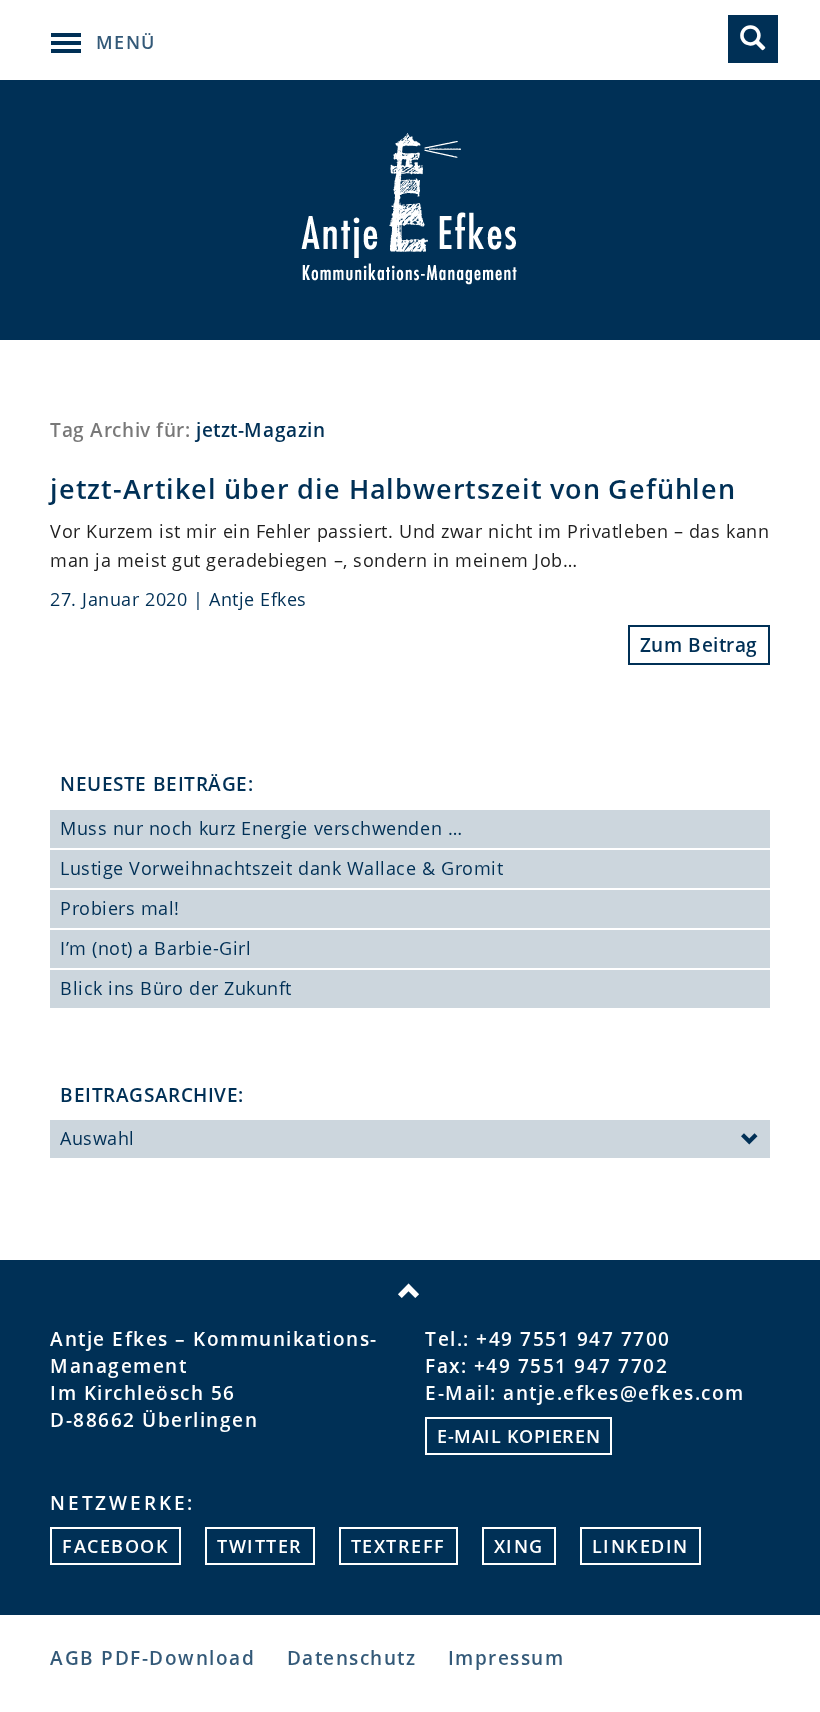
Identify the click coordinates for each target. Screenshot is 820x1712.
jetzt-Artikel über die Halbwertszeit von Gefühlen (393, 488)
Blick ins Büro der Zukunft (176, 988)
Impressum (506, 1658)
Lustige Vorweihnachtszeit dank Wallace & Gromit (281, 868)
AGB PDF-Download (152, 1658)
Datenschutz (352, 1658)
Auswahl (97, 1138)
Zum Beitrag (699, 645)
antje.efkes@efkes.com (624, 1393)
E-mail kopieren (518, 1436)
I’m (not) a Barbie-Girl (155, 948)
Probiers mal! (120, 908)
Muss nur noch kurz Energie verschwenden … (261, 828)
